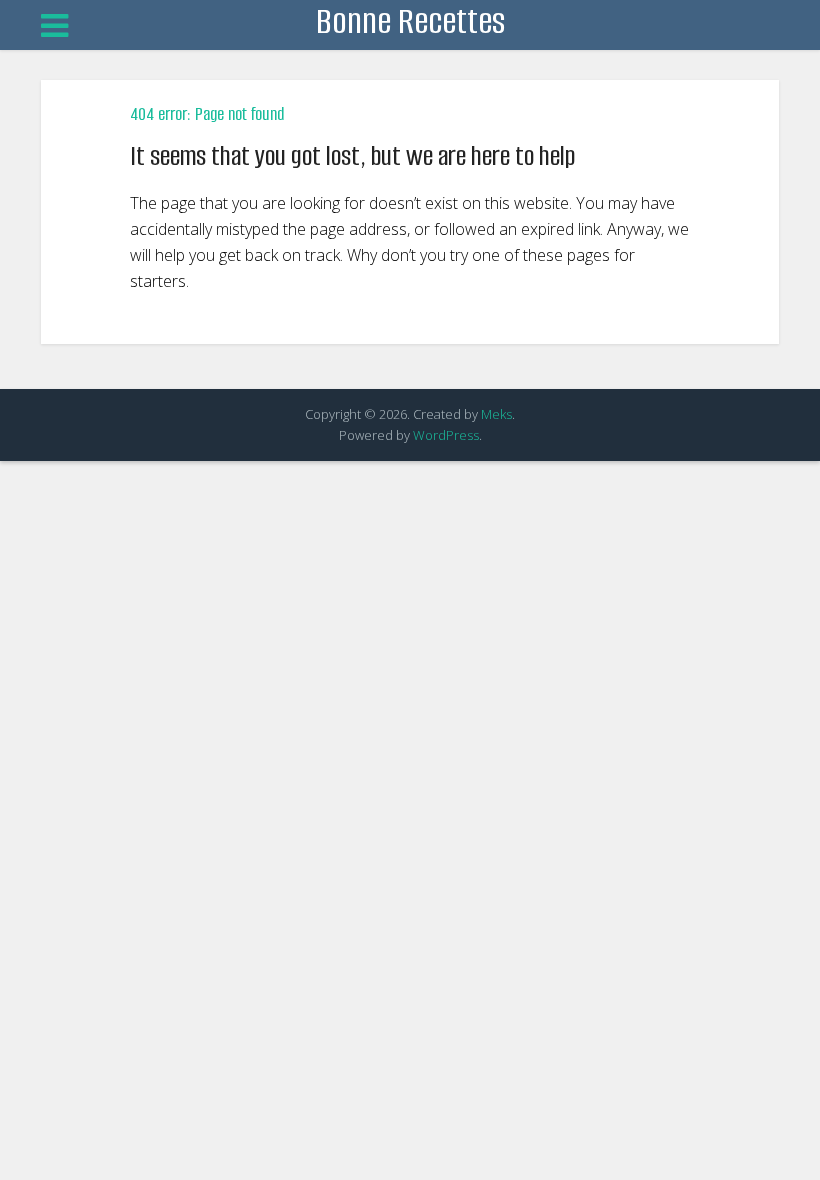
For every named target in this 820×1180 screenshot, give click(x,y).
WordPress (446, 435)
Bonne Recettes (410, 21)
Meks (496, 414)
